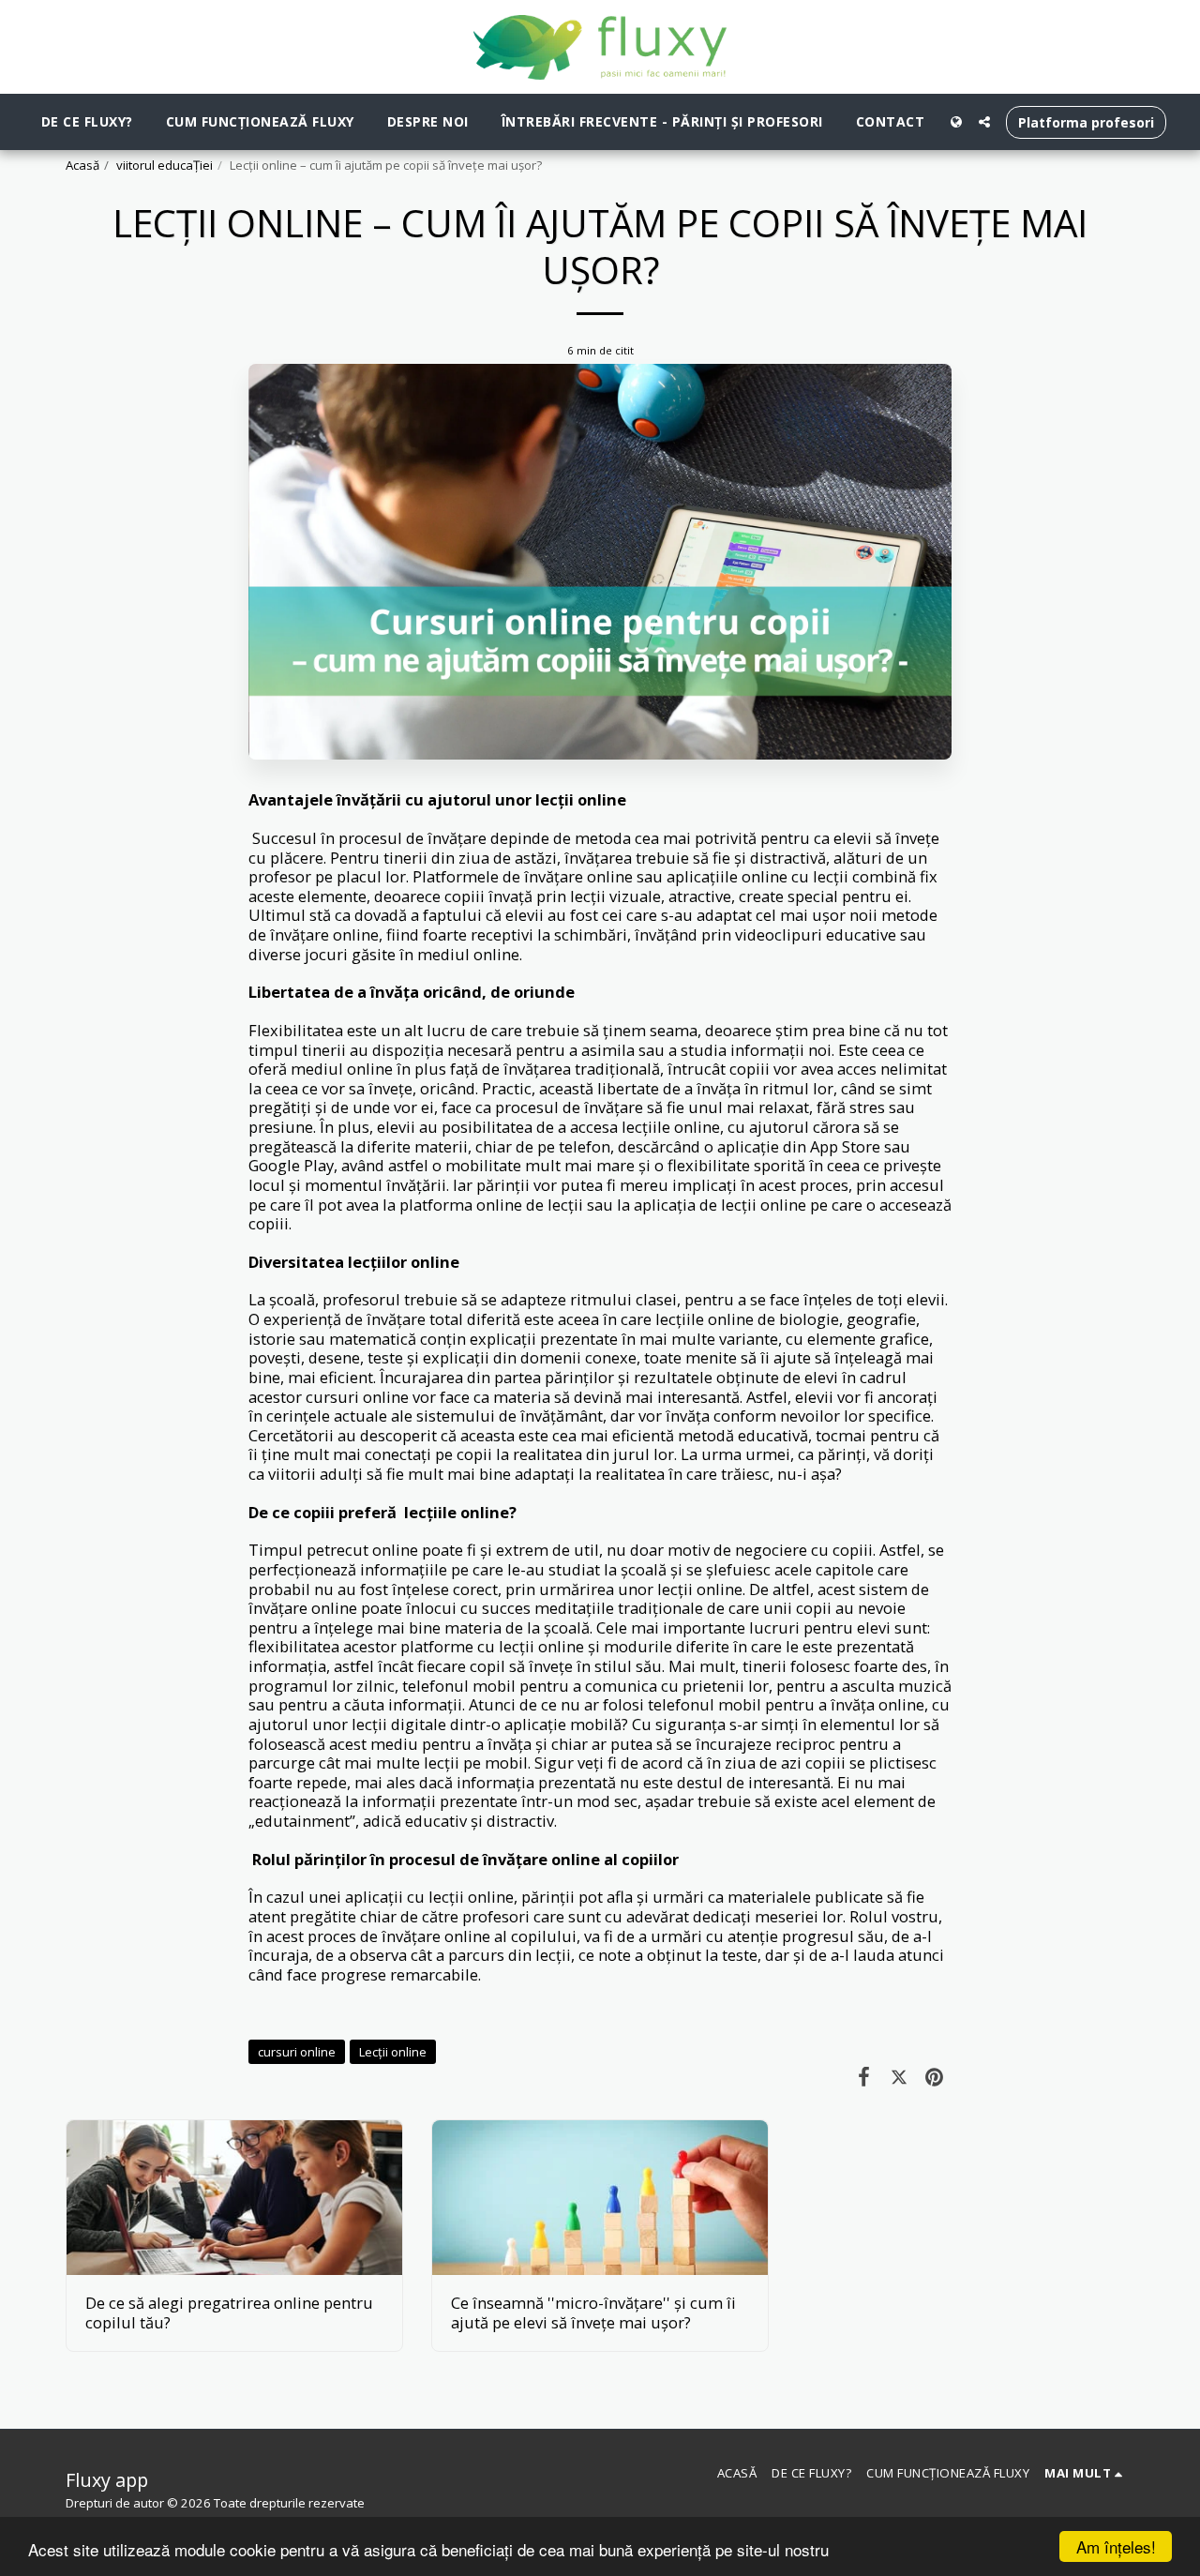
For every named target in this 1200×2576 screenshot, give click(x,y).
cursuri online (297, 2052)
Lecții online (393, 2052)
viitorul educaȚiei (165, 165)
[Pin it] (934, 2076)
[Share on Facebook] (864, 2076)
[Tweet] (899, 2076)
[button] (984, 122)
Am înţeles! (1116, 2546)
